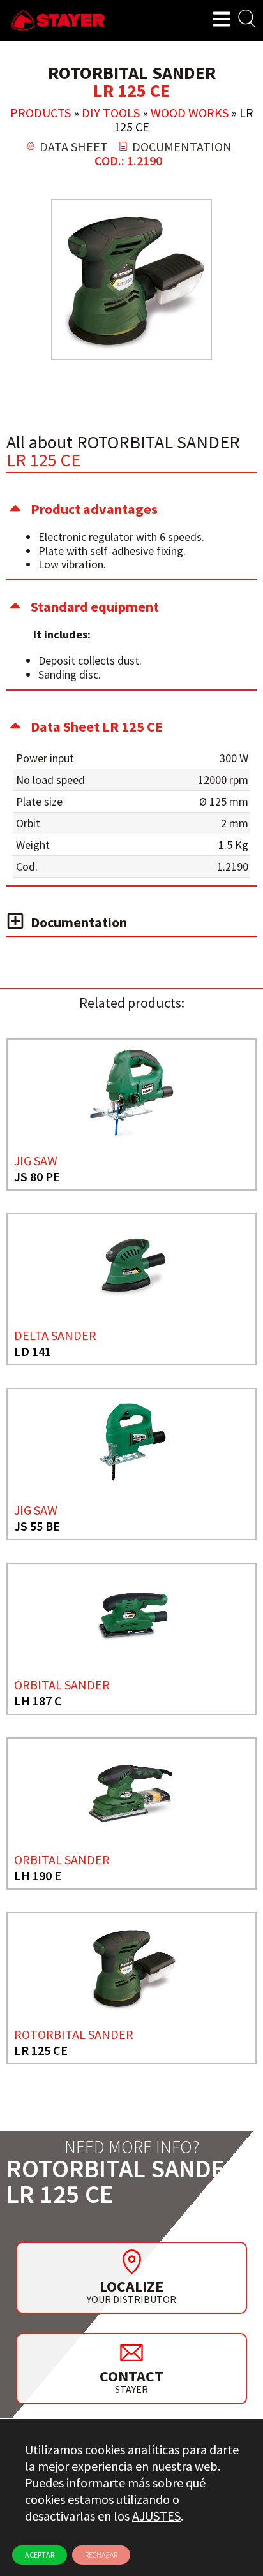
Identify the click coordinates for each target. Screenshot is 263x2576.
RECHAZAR (101, 2555)
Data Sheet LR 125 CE (97, 726)
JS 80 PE (37, 1176)
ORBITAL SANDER (62, 1685)
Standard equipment (95, 607)
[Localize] (131, 2262)
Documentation (79, 922)
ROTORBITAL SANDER (74, 2034)
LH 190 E (38, 1875)
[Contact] (131, 2352)
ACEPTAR (40, 2555)
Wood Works (190, 113)
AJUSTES (156, 2516)
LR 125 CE (41, 2050)
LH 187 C (38, 1701)
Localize (131, 2286)
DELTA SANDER (55, 1335)
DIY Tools (111, 113)
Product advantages (94, 509)
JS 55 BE (37, 1526)
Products (41, 113)
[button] (131, 509)
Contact (131, 2376)
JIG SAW (36, 1160)
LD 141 (33, 1351)
